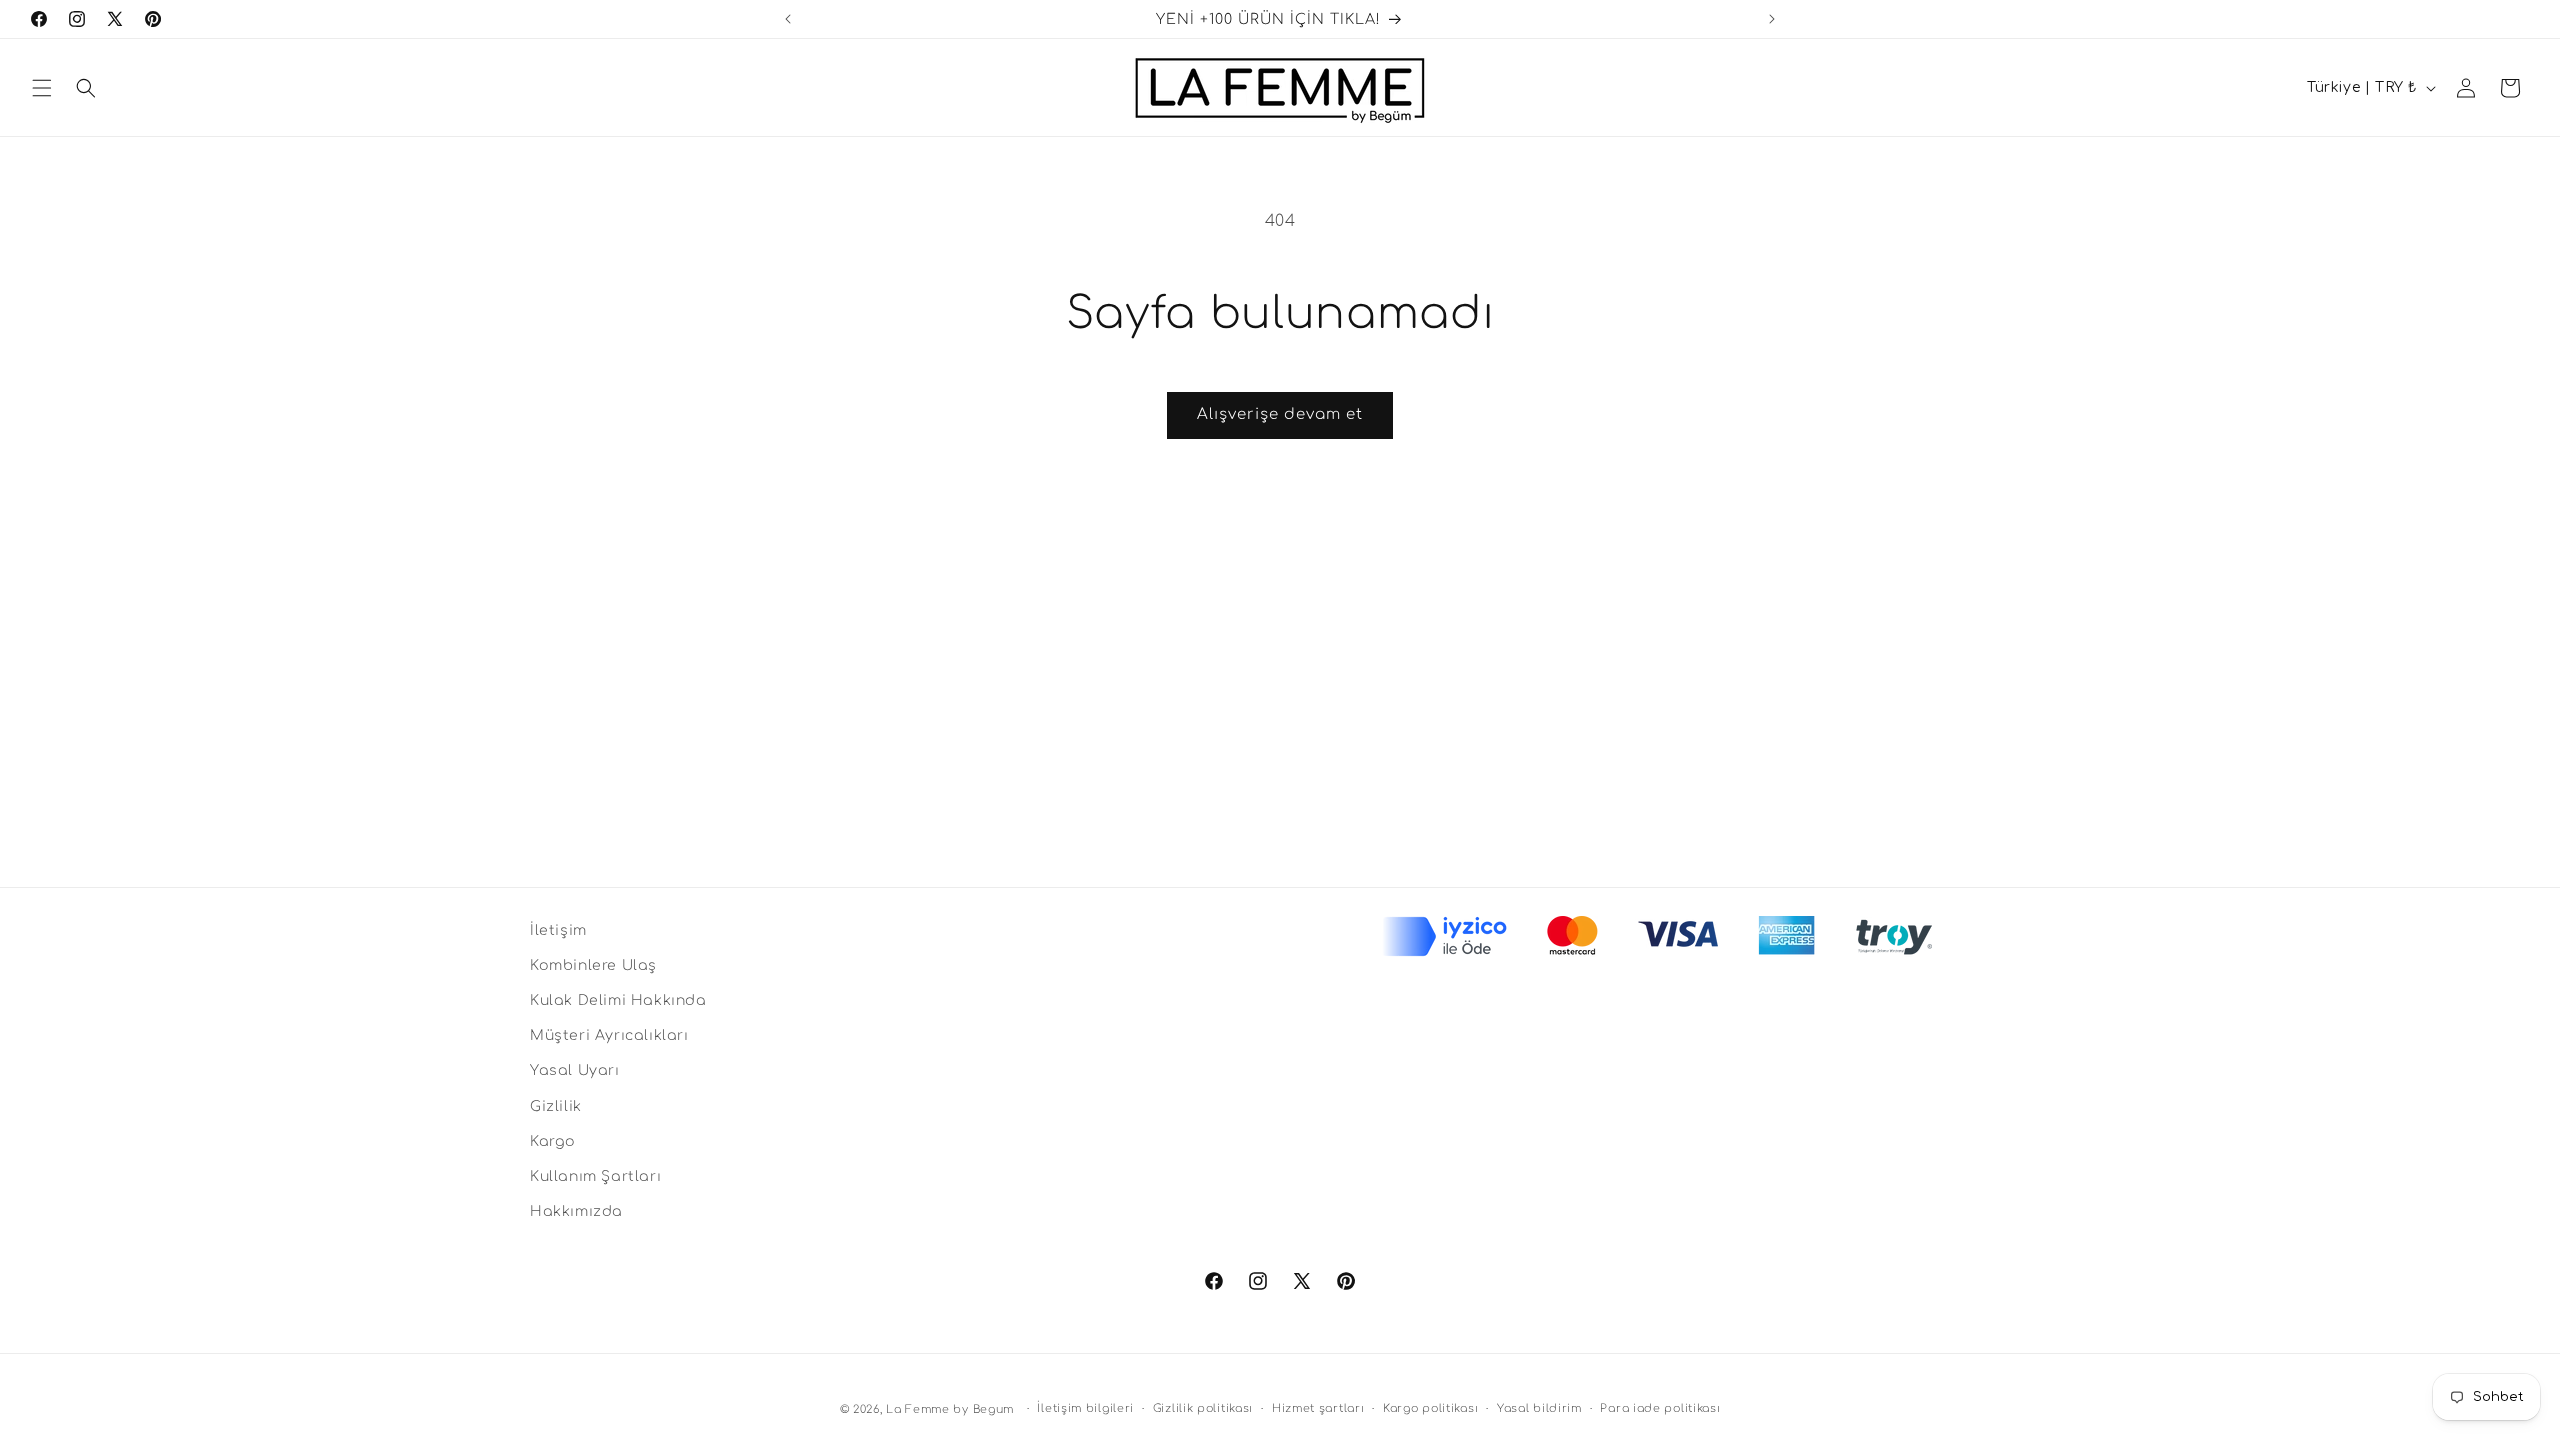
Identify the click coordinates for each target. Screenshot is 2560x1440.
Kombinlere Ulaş (593, 965)
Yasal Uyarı (575, 1070)
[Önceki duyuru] (788, 19)
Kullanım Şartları (595, 1176)
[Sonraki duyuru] (1772, 19)
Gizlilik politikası (1203, 1408)
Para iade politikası (1660, 1408)
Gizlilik (556, 1106)
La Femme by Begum (950, 1409)
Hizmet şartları (1318, 1408)
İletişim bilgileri (1085, 1408)
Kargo (553, 1141)
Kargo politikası (1430, 1408)
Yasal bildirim (1539, 1408)
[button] (42, 88)
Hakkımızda (576, 1211)
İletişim (558, 930)
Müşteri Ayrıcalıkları (609, 1035)
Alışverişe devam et (1280, 414)
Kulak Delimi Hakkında (618, 1000)
